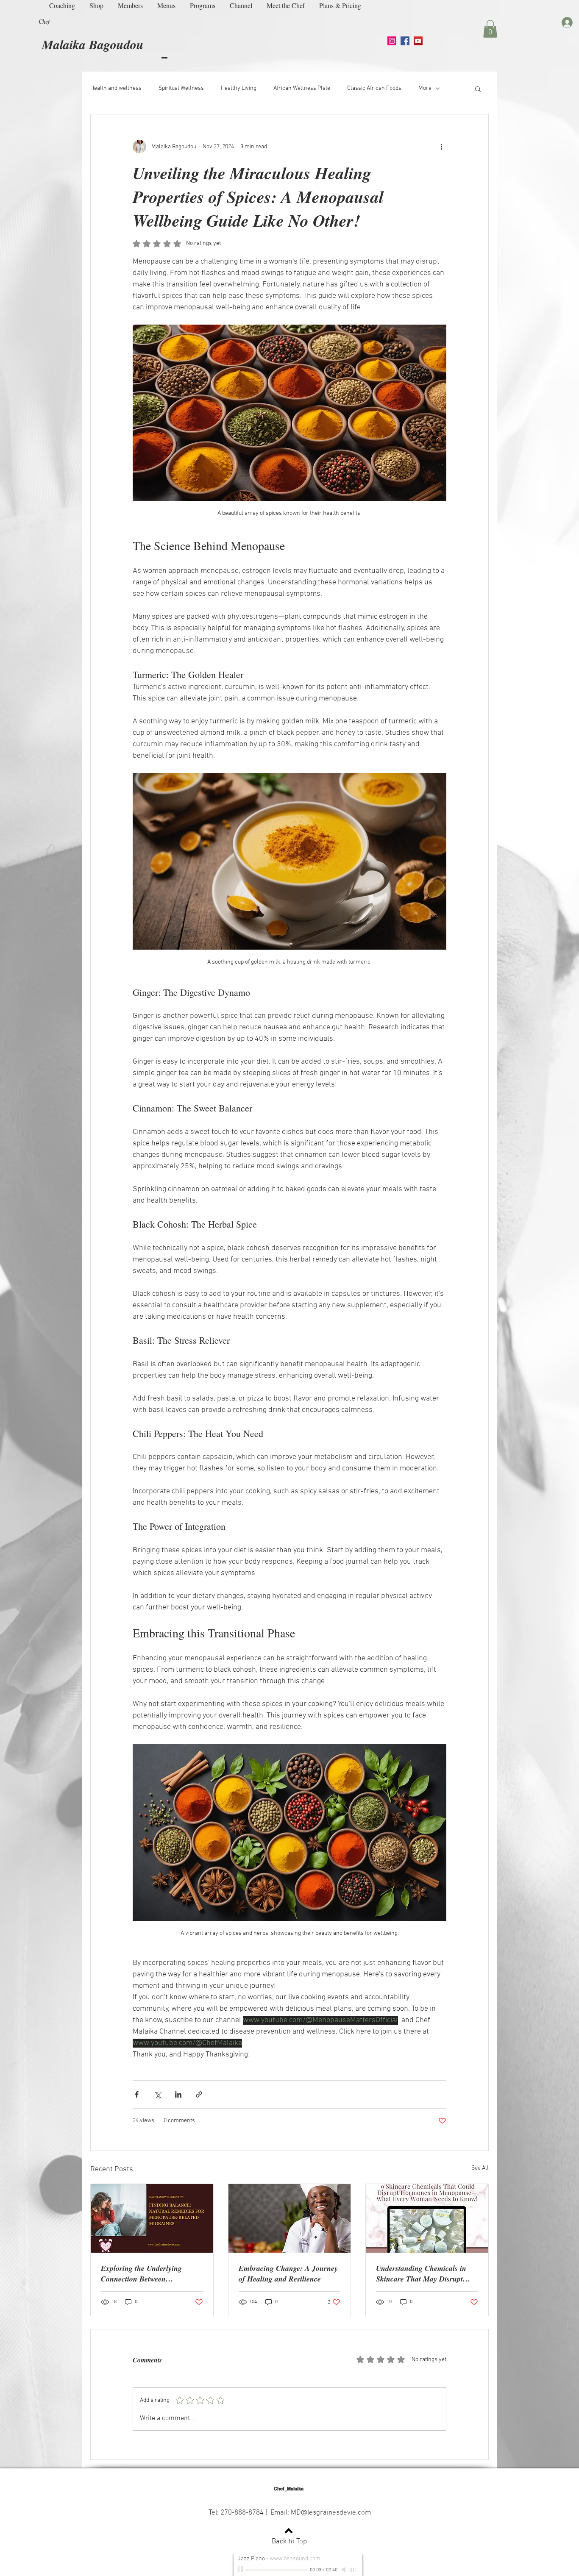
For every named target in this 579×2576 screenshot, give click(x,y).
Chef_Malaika (289, 2489)
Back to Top (289, 2542)
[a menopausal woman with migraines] (152, 2218)
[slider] (354, 2570)
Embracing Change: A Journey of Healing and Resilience (288, 2273)
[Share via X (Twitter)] (157, 2094)
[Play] (241, 2570)
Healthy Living (239, 88)
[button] (490, 29)
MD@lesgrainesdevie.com (331, 2513)
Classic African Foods (374, 88)
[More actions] (441, 147)
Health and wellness (116, 88)
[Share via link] (199, 2094)
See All (480, 2168)
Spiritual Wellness (181, 88)
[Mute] (345, 2570)
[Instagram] (392, 41)
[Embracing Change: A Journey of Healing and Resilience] (290, 2218)
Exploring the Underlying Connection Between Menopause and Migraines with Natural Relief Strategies (151, 2273)
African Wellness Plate (302, 88)
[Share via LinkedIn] (178, 2094)
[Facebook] (405, 41)
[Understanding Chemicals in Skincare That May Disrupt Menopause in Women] (427, 2218)
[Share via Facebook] (137, 2094)
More (425, 88)
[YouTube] (418, 41)
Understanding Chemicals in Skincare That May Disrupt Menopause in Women (421, 2273)
